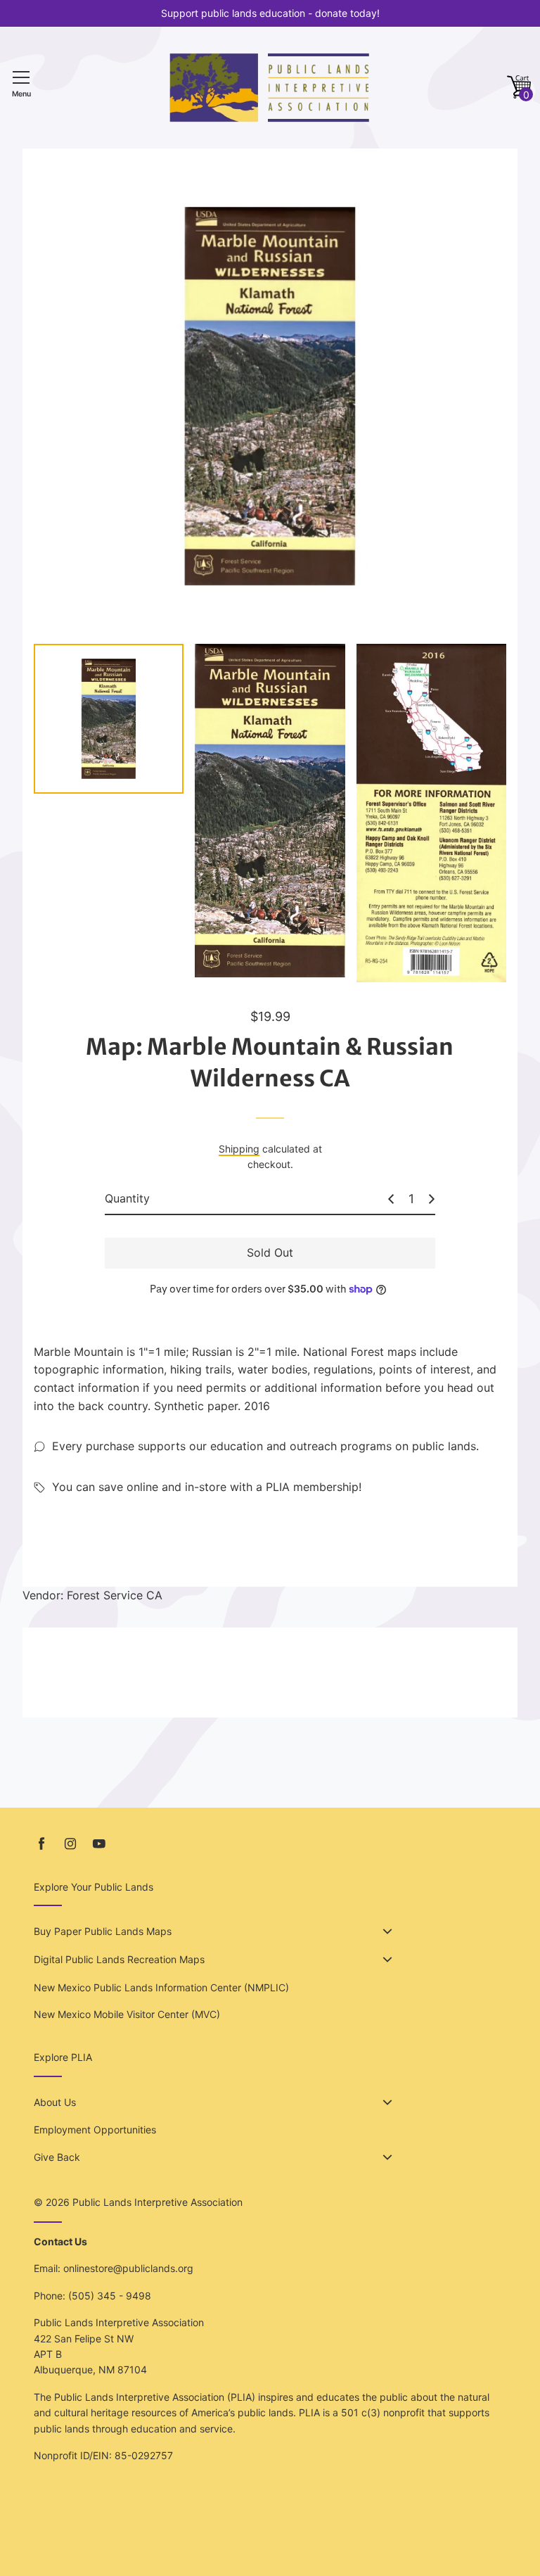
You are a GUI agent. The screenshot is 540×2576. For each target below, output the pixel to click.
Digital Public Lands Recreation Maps (119, 1959)
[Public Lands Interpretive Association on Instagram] (70, 1844)
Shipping (239, 1149)
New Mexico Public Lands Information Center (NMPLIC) (161, 1987)
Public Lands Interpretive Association (157, 2202)
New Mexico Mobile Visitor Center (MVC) (127, 2014)
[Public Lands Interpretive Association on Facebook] (41, 1844)
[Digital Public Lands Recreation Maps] (387, 1960)
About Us (55, 2102)
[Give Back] (387, 2157)
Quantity (127, 1198)
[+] (432, 1199)
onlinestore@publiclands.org (128, 2268)
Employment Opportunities (95, 2130)
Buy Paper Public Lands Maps (103, 1931)
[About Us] (387, 2102)
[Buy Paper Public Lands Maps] (387, 1931)
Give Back (57, 2157)
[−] (391, 1199)
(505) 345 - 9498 (110, 2296)
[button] (519, 88)
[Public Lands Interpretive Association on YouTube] (99, 1844)
